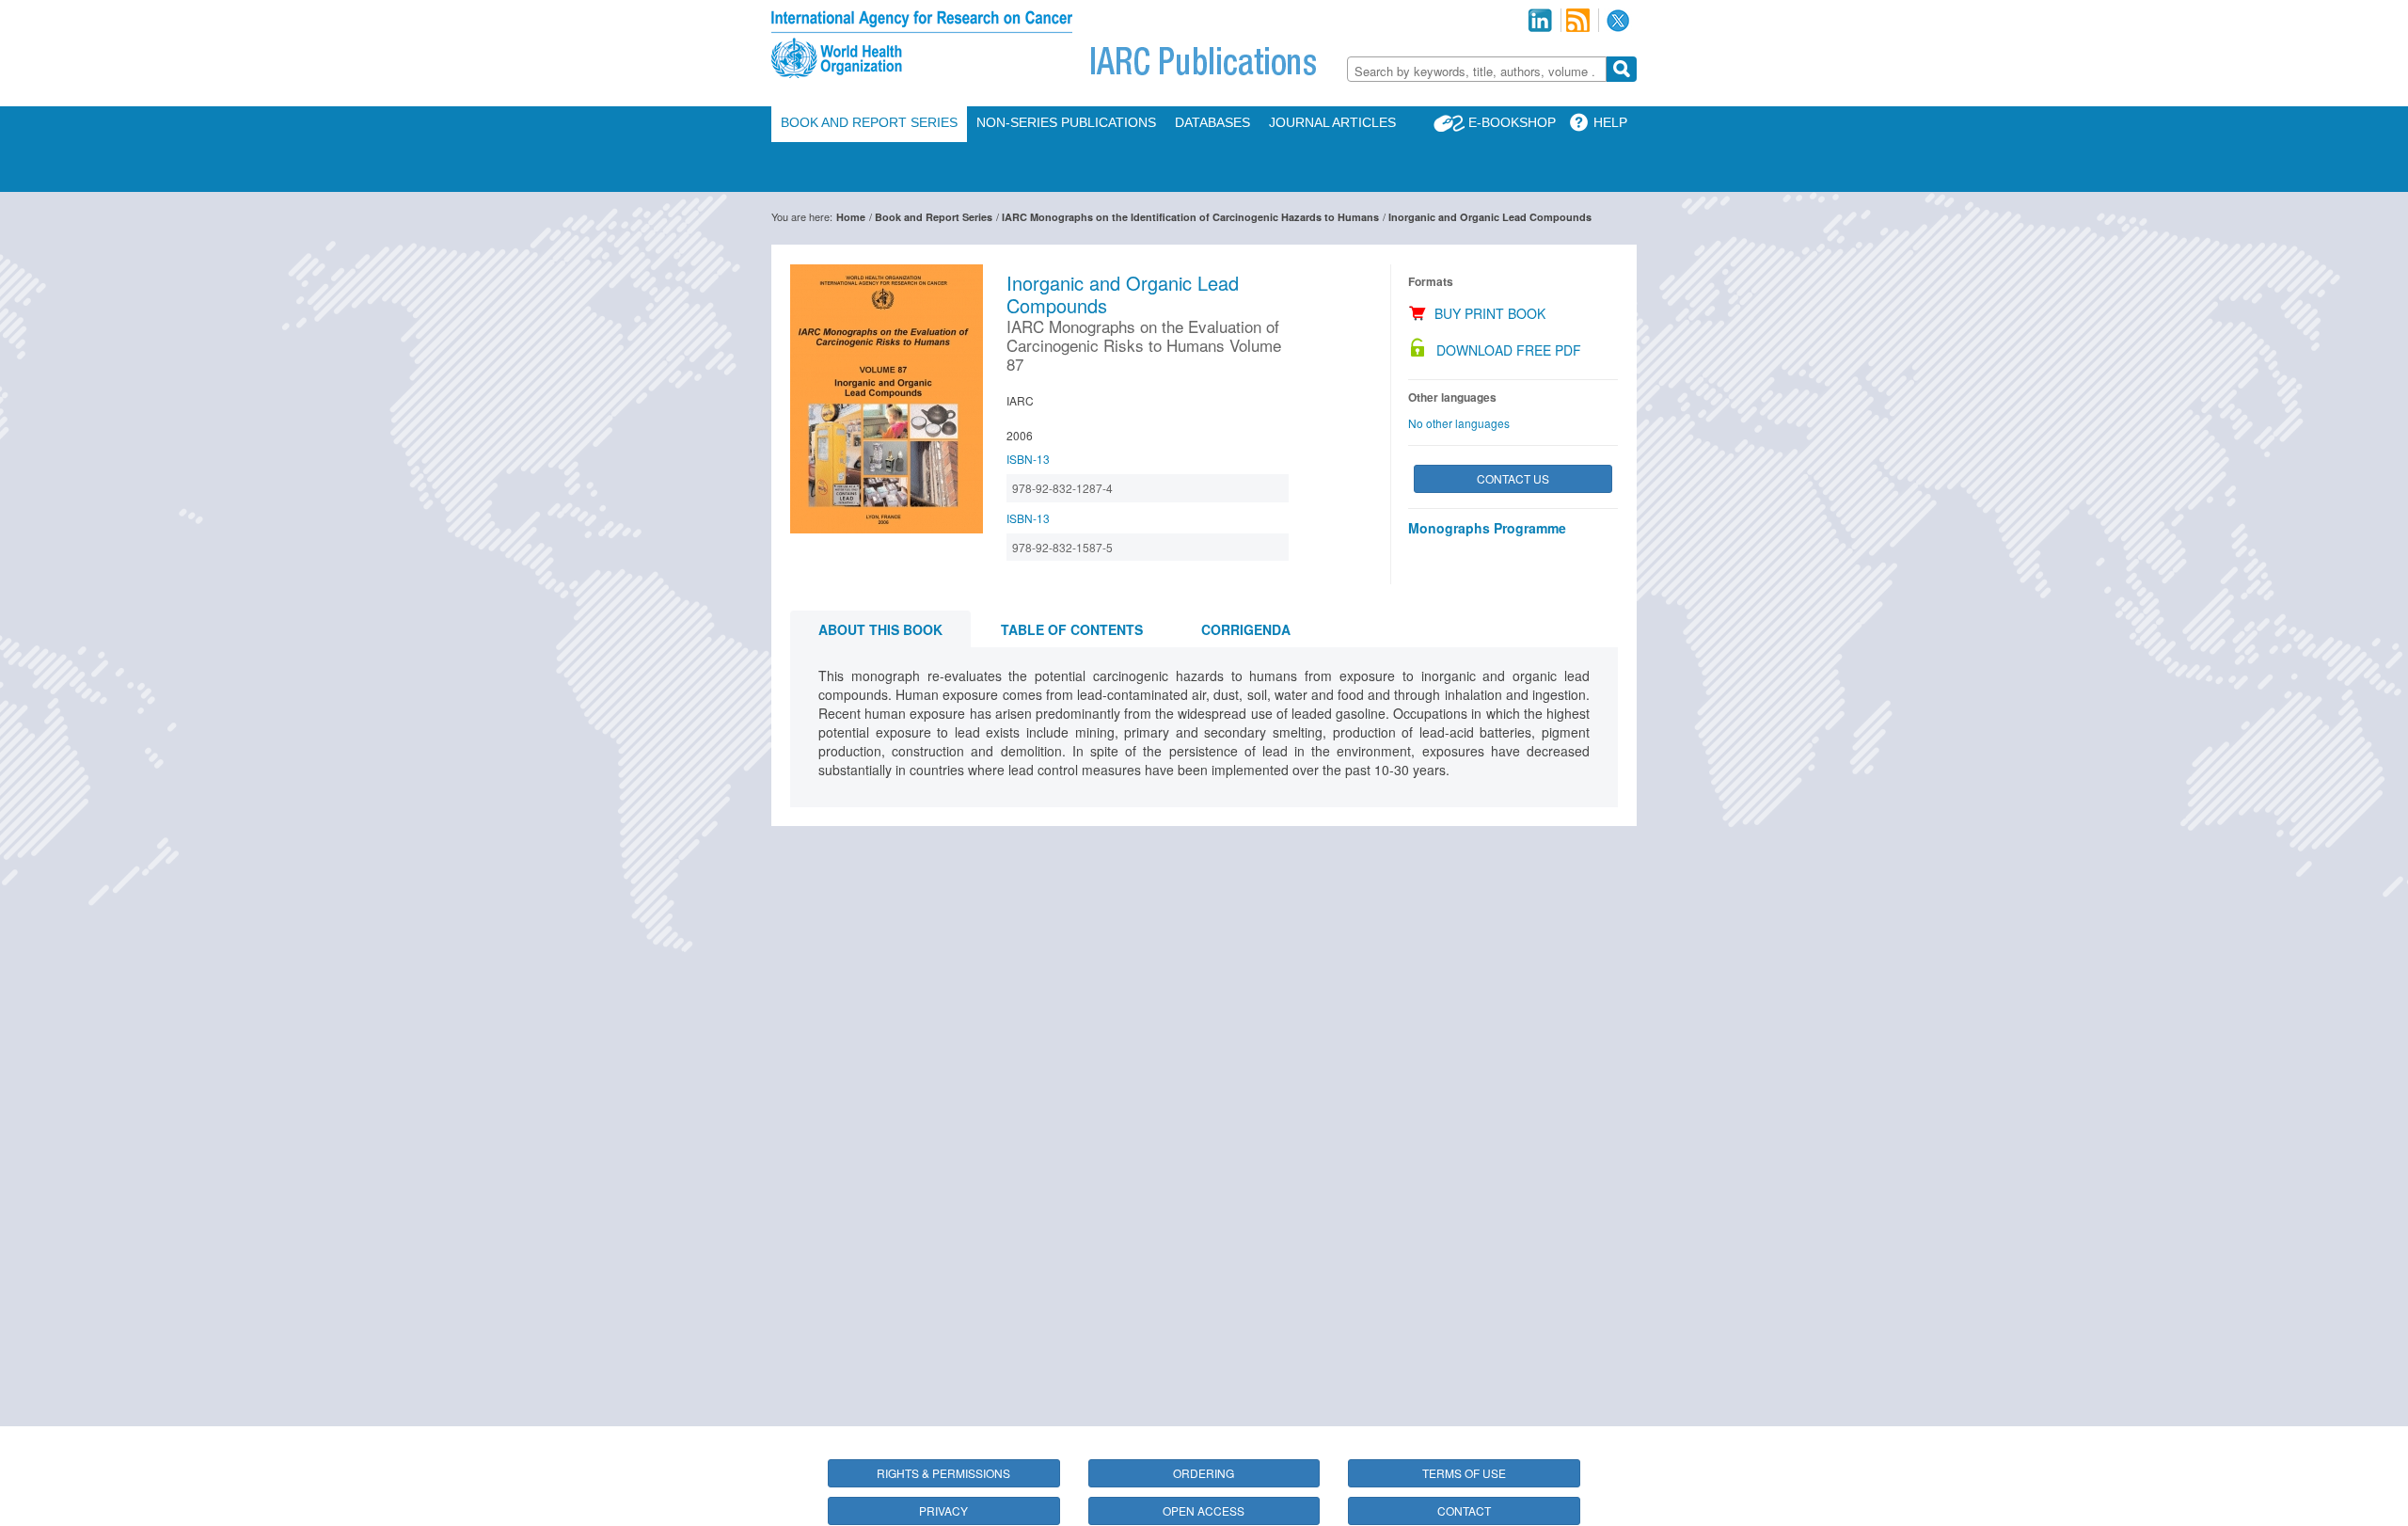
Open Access (1204, 1510)
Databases (1212, 122)
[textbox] (1477, 71)
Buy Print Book (1490, 313)
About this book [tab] (880, 629)
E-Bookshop (1512, 122)
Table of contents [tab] (1072, 629)
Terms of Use (1464, 1473)
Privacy (943, 1510)
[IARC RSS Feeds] (1578, 20)
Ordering (1204, 1473)
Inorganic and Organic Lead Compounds (1490, 217)
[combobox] (1477, 69)
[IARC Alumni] (1540, 20)
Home (851, 217)
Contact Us (1513, 478)
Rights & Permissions (943, 1473)
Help (1610, 122)
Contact (1464, 1510)
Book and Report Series (869, 122)
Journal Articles (1332, 122)
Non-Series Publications (1066, 122)
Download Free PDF (1509, 350)
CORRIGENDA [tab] (1246, 629)
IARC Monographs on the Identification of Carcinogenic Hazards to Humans (1190, 217)
